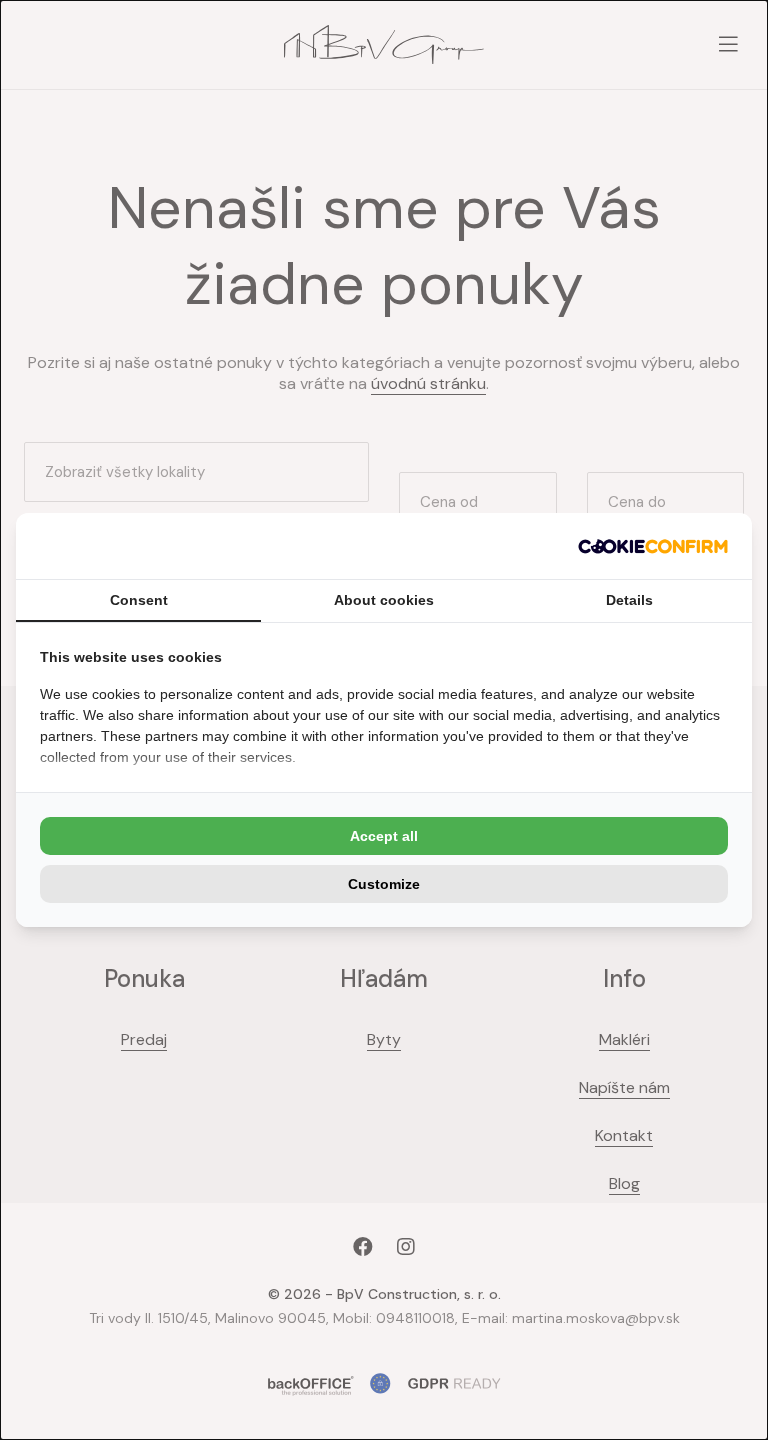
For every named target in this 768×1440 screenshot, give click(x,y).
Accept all (384, 836)
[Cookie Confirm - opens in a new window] (653, 546)
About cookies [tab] (384, 600)
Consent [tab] (139, 600)
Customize (384, 884)
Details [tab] (629, 600)
